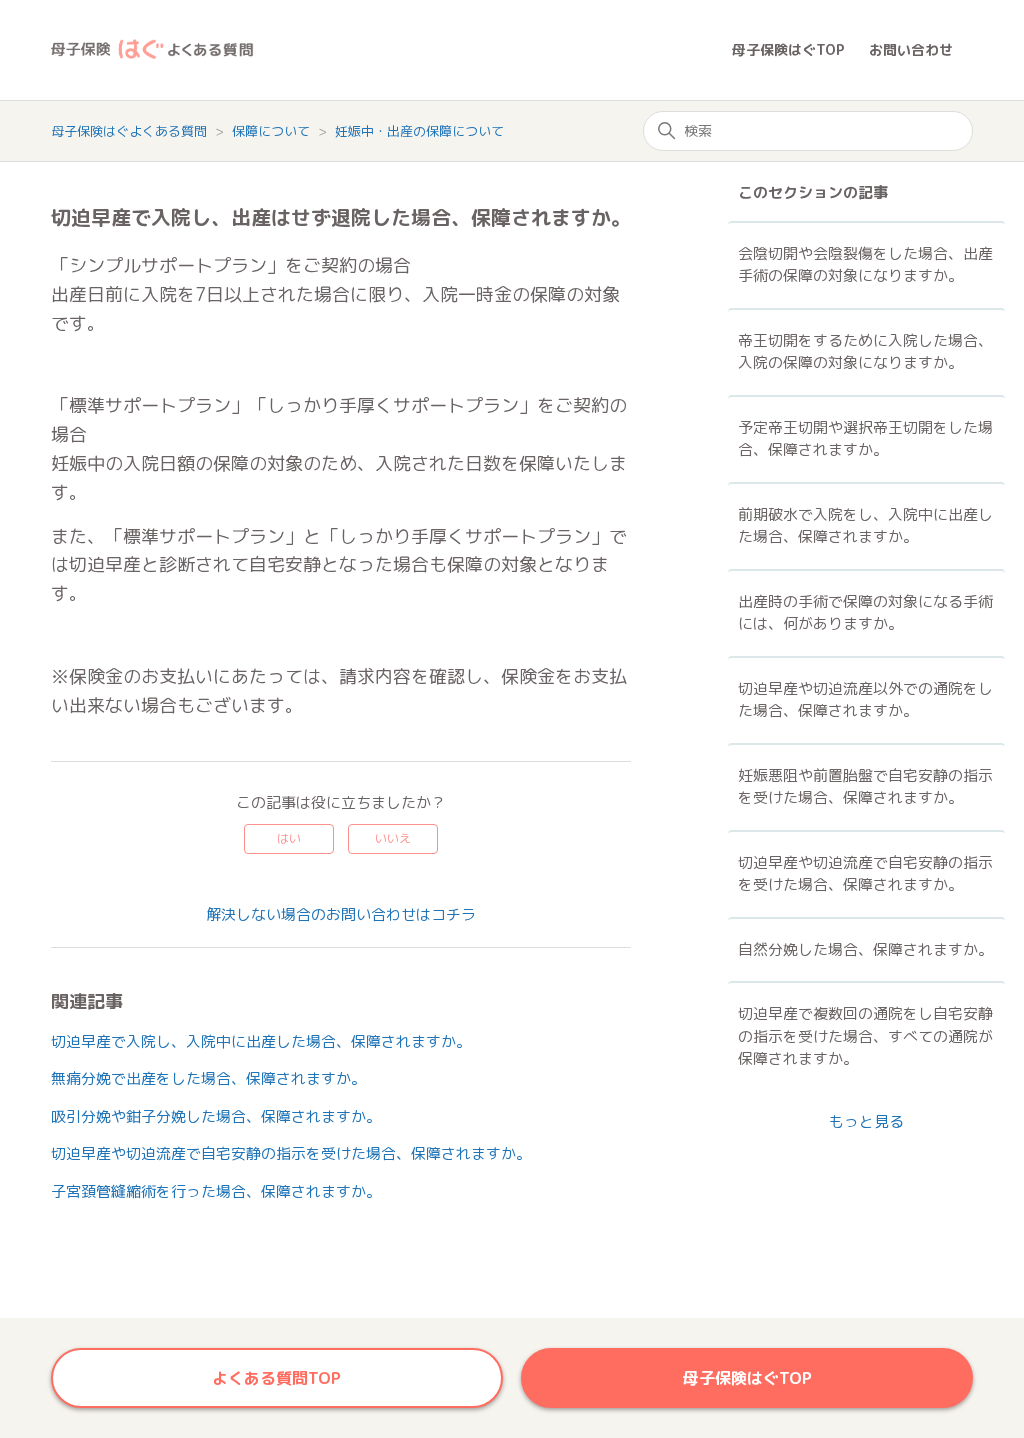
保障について (273, 131)
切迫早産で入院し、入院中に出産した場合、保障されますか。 (261, 1041)
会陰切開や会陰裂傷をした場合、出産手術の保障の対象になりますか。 (865, 265)
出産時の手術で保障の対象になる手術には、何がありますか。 (865, 613)
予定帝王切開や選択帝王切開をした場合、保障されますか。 (865, 439)
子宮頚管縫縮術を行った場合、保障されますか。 (216, 1191)
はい (289, 838)
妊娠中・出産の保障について (419, 131)
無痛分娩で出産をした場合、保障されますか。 (208, 1078)
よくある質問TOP (276, 1378)
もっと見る (866, 1121)
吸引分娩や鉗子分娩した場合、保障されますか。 (216, 1116)
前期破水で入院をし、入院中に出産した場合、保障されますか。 (865, 526)
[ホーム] (391, 50)
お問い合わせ (911, 49)
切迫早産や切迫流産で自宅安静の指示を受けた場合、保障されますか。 (291, 1153)
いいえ (393, 838)
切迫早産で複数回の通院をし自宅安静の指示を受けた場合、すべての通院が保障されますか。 (865, 1036)
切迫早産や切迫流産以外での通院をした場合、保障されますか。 (865, 700)
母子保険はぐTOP (788, 49)
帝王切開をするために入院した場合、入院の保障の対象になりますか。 (865, 352)
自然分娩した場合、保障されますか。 (865, 949)
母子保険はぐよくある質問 (129, 131)
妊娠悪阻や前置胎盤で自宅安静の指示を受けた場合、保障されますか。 (865, 787)
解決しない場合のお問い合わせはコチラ (341, 914)
